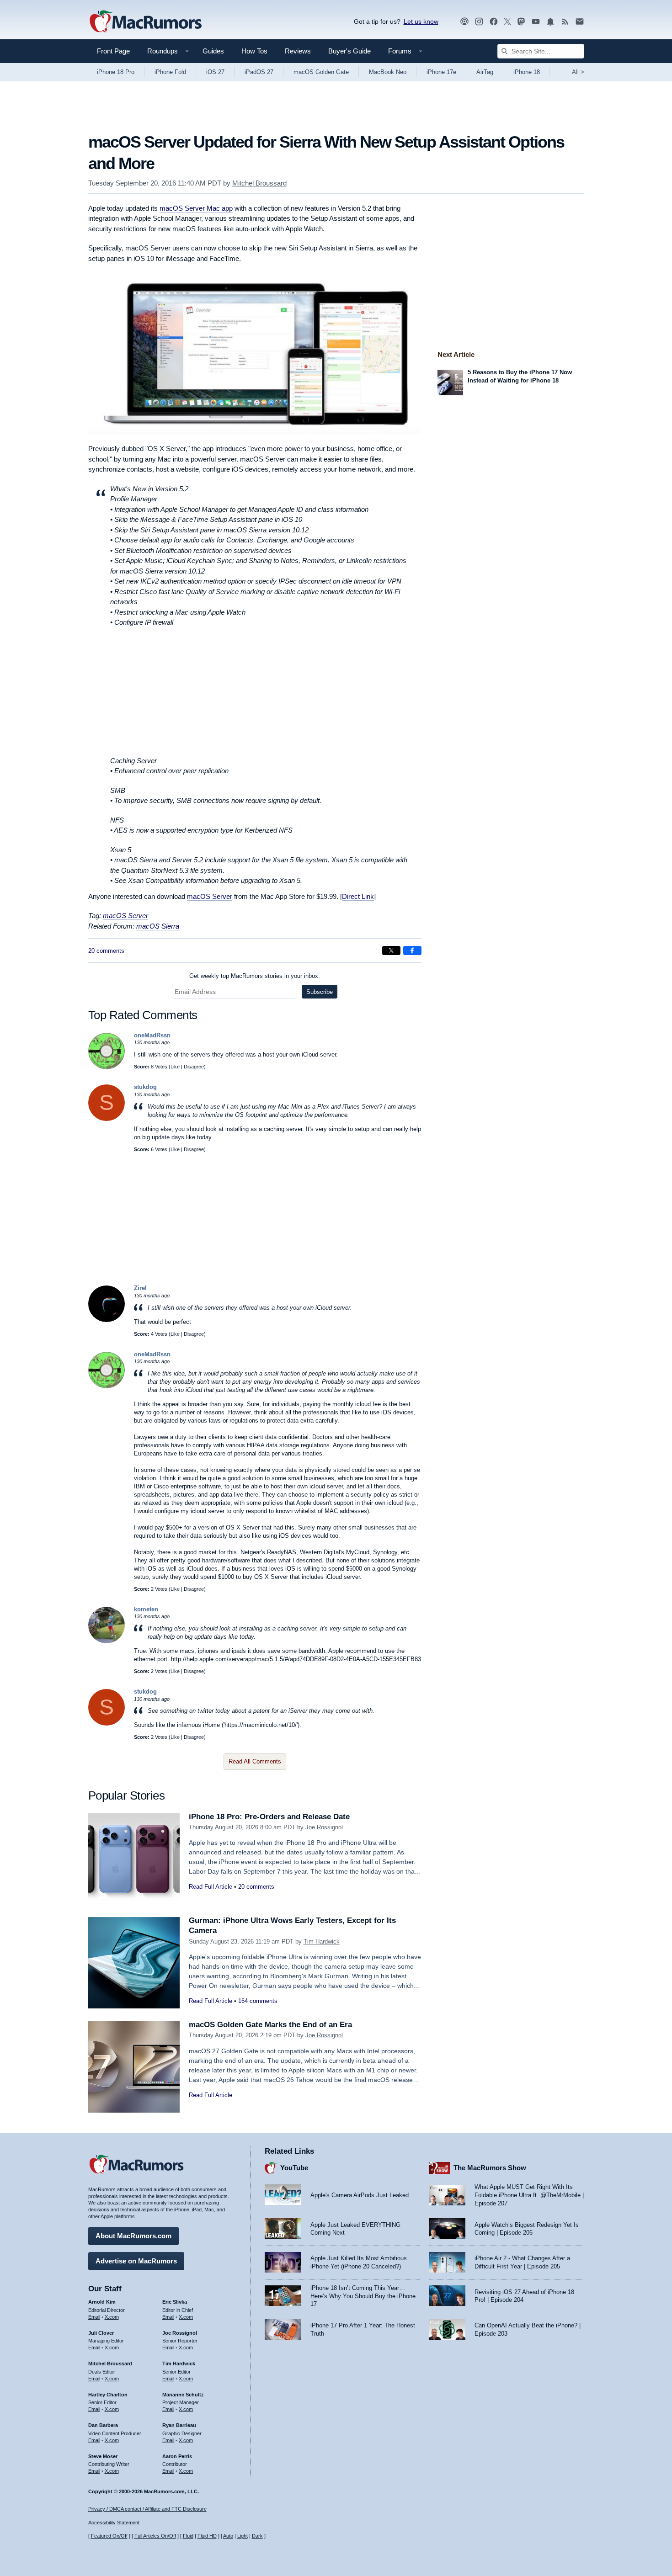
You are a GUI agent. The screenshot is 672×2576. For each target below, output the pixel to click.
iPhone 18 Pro (116, 72)
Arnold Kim (102, 2302)
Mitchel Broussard (259, 183)
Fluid (188, 2536)
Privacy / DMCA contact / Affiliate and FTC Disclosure (147, 2509)
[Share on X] (391, 951)
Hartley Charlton (108, 2395)
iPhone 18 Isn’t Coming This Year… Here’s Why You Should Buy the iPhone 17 (363, 2296)
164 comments (258, 2001)
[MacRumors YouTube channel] (536, 22)
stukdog (145, 1087)
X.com (112, 2317)
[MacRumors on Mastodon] (521, 22)
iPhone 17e (441, 72)
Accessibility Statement (114, 2523)
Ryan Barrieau (179, 2425)
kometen (146, 1609)
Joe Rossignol (324, 1827)
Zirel (140, 1288)
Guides (213, 51)
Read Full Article (211, 1887)
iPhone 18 (527, 72)
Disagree (194, 1067)
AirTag (485, 72)
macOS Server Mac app (196, 208)
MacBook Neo (388, 72)
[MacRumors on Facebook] (494, 22)
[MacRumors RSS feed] (565, 22)
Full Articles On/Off (155, 2536)
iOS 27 (215, 72)
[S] (107, 1119)
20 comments (106, 951)
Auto (228, 2536)
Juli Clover (101, 2333)
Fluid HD (207, 2536)
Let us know (421, 21)
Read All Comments (255, 1761)
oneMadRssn (152, 1035)
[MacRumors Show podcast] (464, 22)
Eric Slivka (175, 2302)
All (578, 72)
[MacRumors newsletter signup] (580, 22)
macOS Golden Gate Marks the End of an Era (270, 2025)
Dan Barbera (103, 2425)
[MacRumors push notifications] (550, 22)
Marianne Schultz (183, 2395)
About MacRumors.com (133, 2236)
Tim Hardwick (322, 1941)
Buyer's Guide (349, 51)
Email (94, 2317)
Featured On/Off (109, 2536)
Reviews (298, 51)
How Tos (254, 51)
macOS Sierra (158, 926)
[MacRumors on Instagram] (479, 22)
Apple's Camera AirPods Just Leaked (360, 2195)
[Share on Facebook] (412, 951)
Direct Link (358, 896)
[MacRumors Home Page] (145, 22)
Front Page (113, 51)
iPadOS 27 (259, 72)
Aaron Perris (177, 2456)
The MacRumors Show (490, 2168)
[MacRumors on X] (507, 22)
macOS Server (210, 896)
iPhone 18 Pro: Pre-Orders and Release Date (269, 1817)
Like (175, 1067)
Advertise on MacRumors (136, 2261)
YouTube (294, 2168)
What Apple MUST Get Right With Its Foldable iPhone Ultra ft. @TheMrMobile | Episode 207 (529, 2195)
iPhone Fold (170, 72)
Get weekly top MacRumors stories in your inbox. (255, 976)
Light (243, 2536)
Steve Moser (103, 2456)
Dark (257, 2536)
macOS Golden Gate (321, 72)
